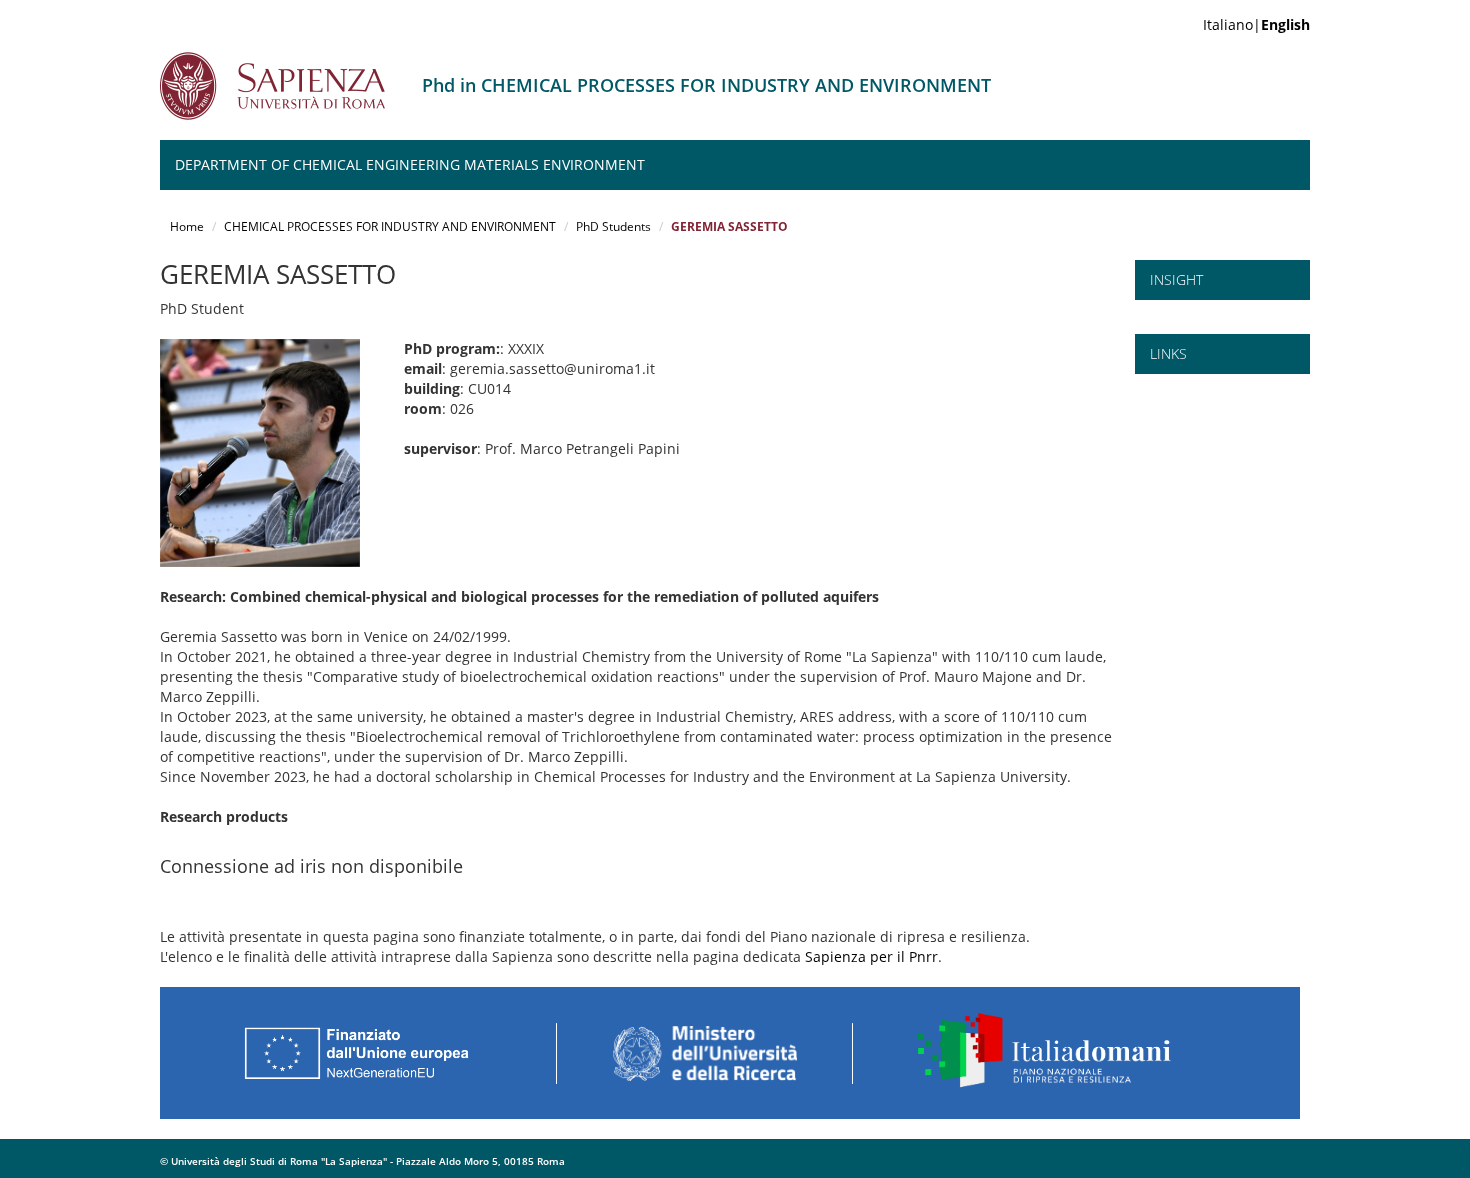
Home (187, 226)
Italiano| (1256, 24)
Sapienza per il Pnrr (871, 956)
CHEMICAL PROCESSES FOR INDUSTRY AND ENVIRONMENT (390, 226)
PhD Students (613, 226)
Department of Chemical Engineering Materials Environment (410, 164)
